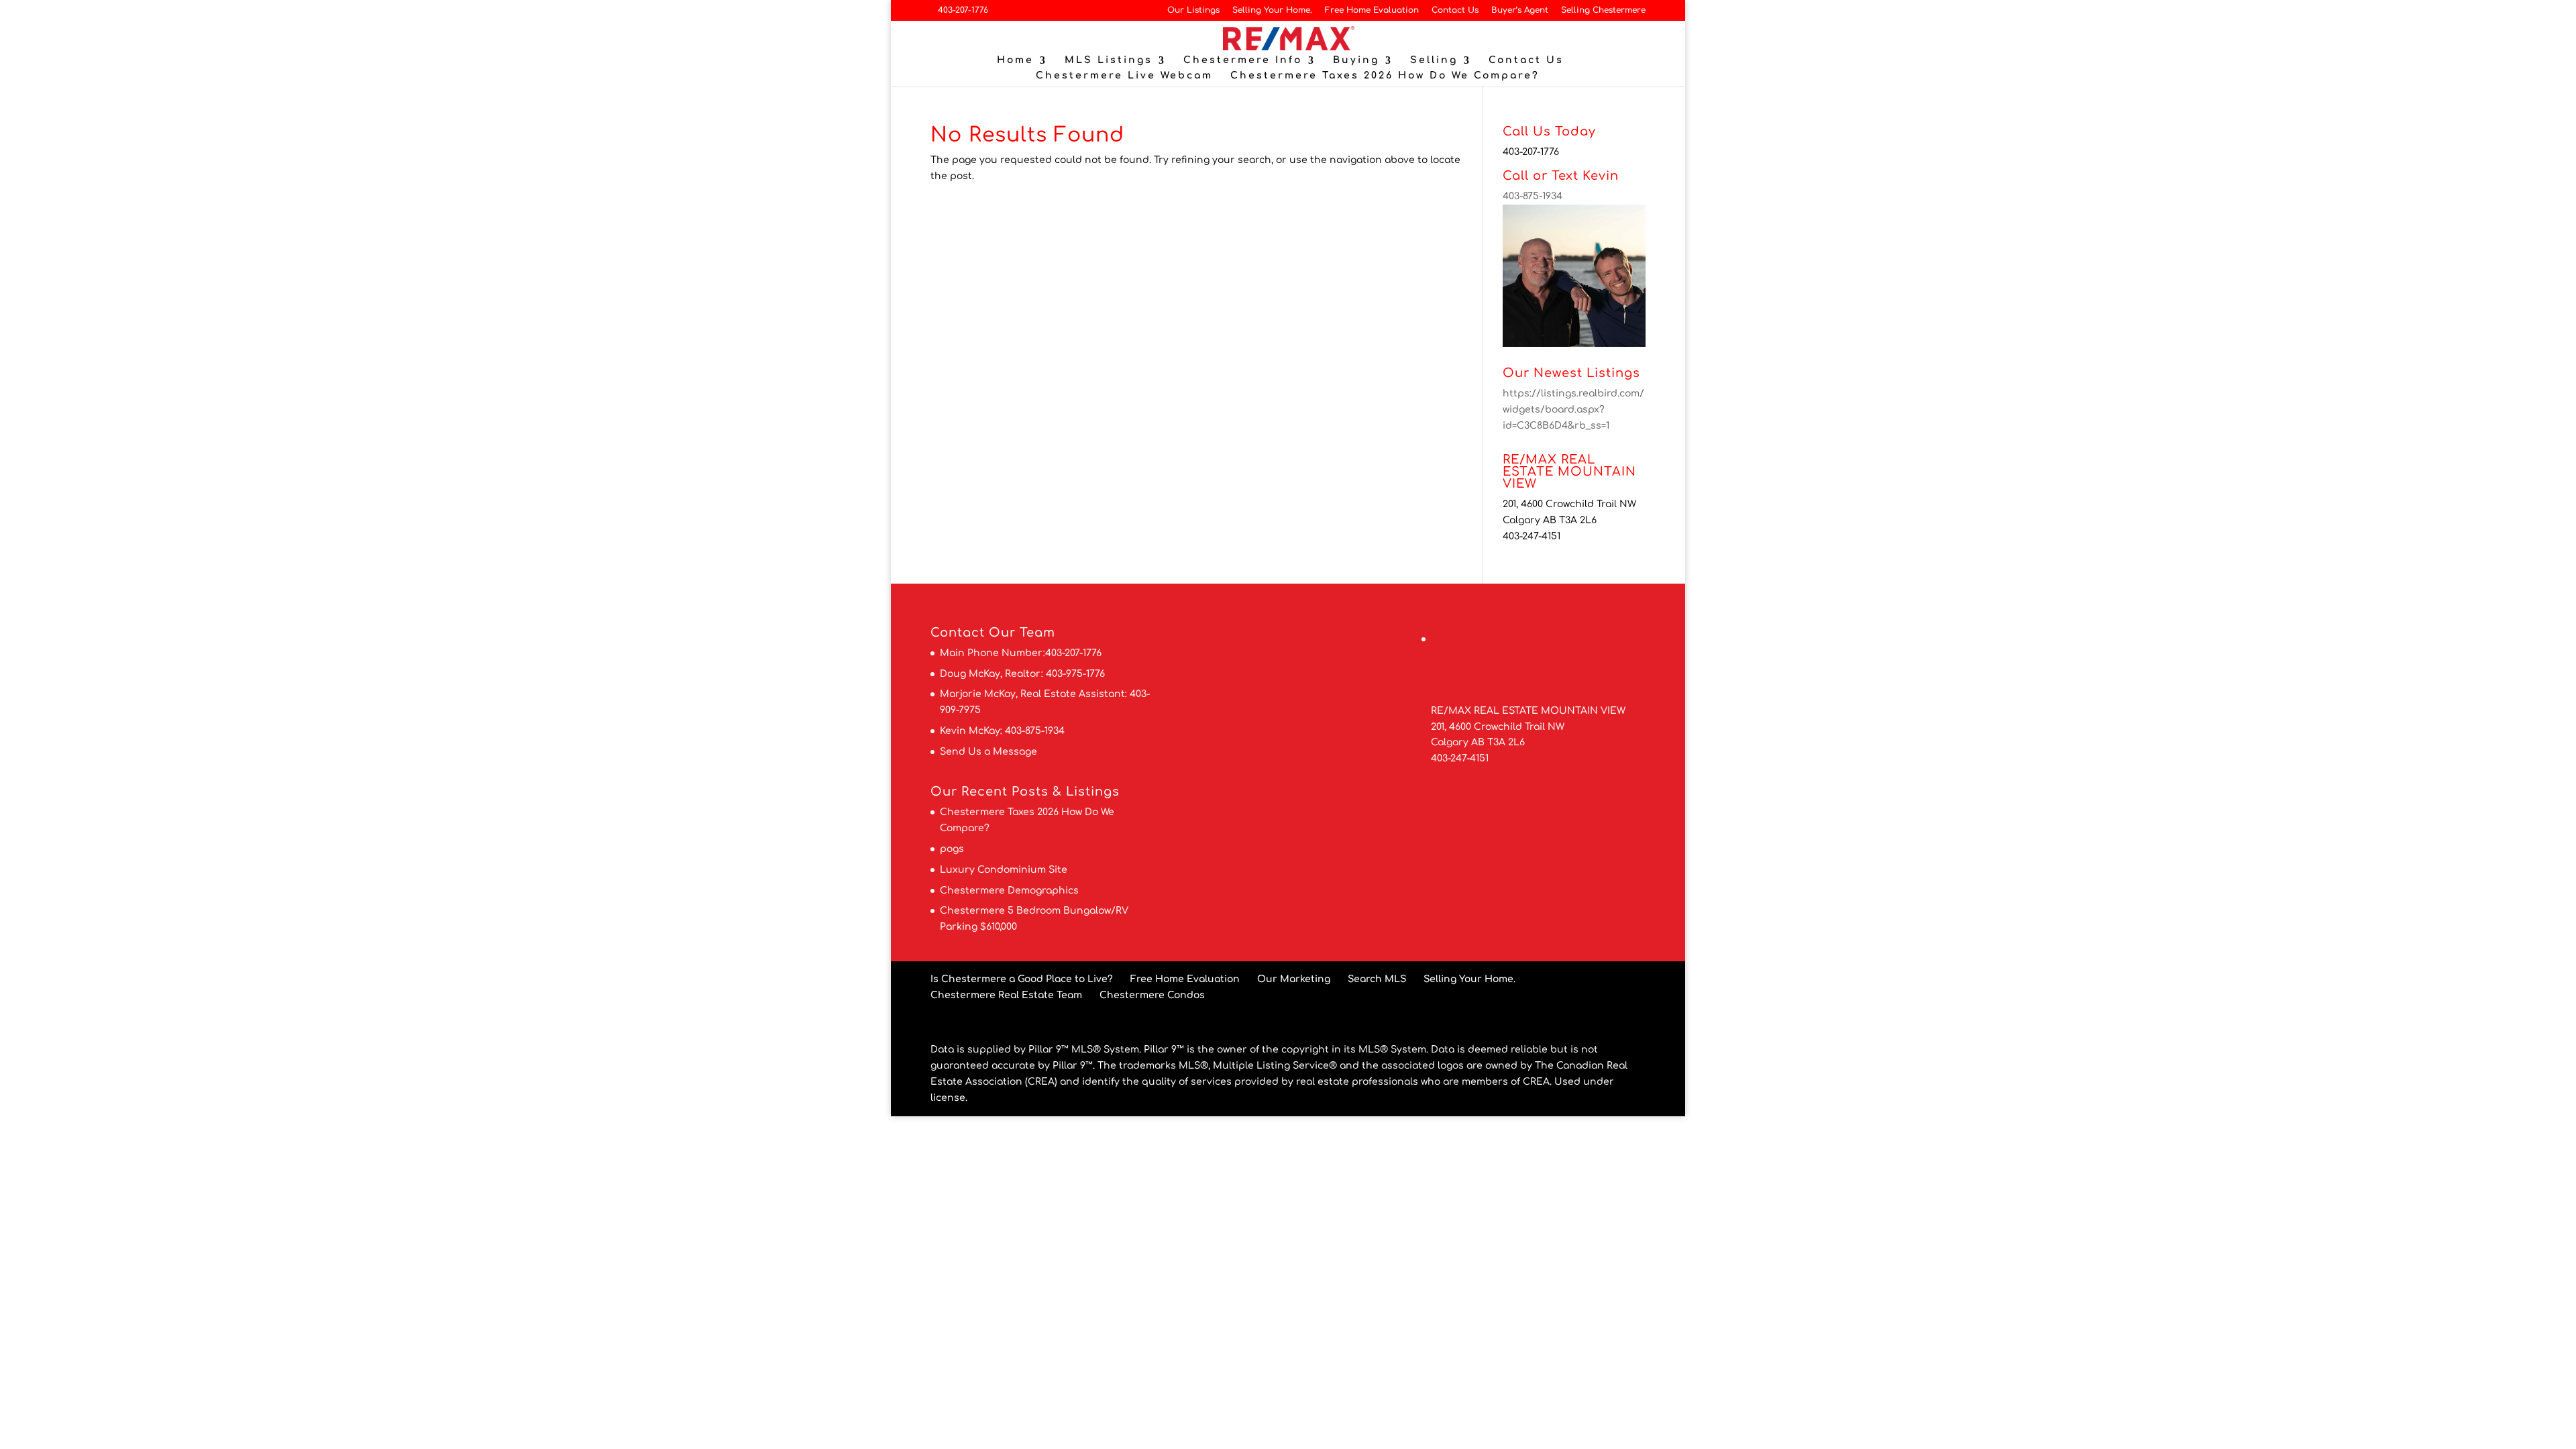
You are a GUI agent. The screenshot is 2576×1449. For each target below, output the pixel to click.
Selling (1434, 60)
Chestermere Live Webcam (1124, 76)
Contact (958, 633)
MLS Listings (1109, 60)
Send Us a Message (988, 752)
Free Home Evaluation (1372, 10)
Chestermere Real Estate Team (1006, 995)
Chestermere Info (1243, 60)
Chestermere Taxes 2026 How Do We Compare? (1385, 76)
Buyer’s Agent (1520, 10)
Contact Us (1455, 10)
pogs (952, 849)
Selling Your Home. (1272, 10)
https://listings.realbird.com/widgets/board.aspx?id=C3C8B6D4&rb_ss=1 (1573, 410)
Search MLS (1377, 979)
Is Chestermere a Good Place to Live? (1022, 979)
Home (1015, 60)
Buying (1356, 60)
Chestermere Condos (1152, 995)
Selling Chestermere (1603, 10)
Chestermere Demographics (1009, 891)
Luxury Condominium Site (1004, 870)
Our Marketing (1294, 979)
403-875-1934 (1533, 196)
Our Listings (1193, 10)
